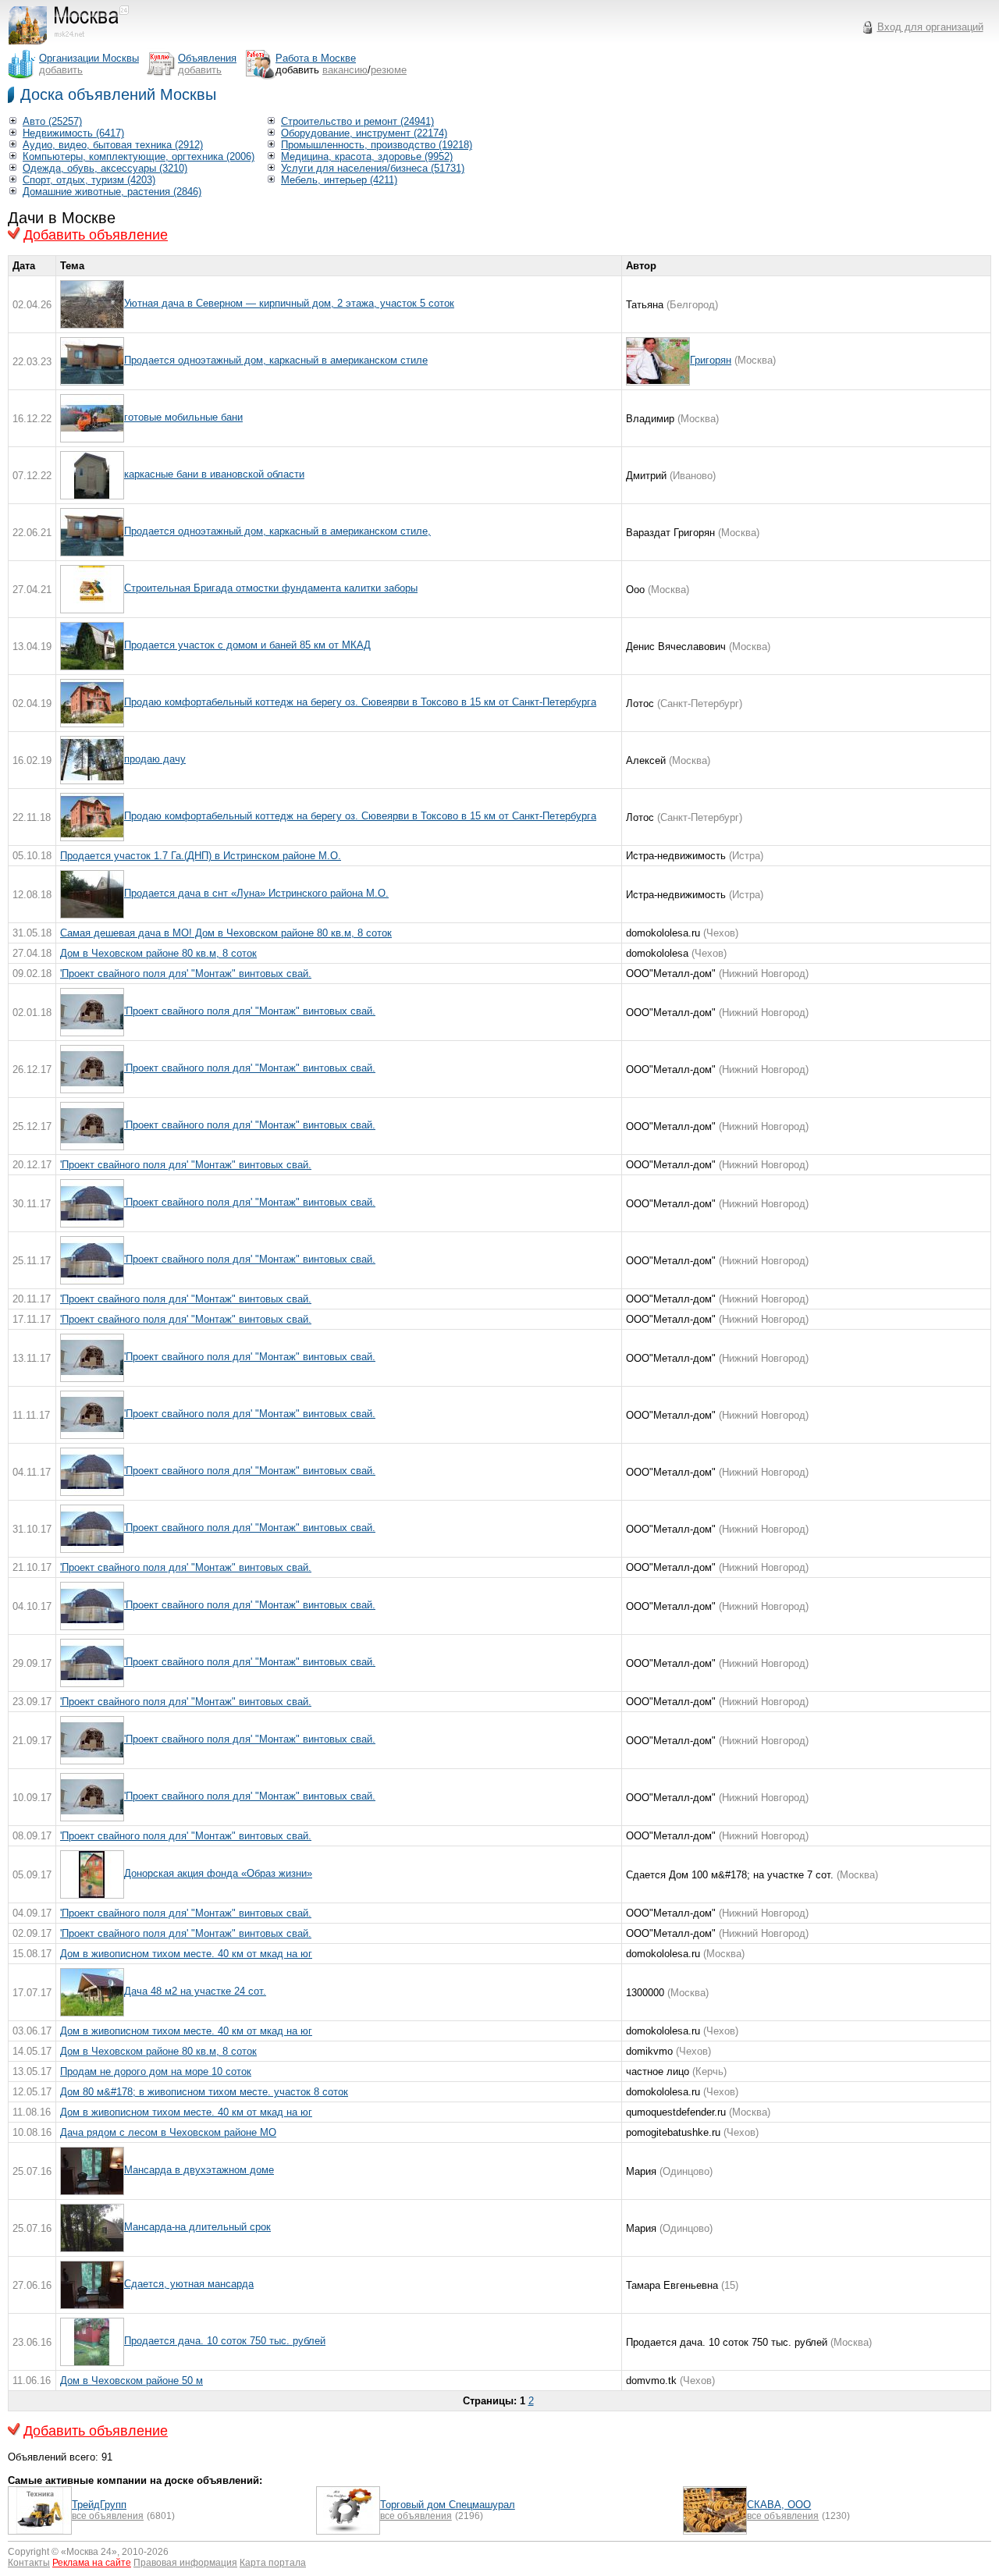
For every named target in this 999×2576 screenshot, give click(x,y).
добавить (61, 70)
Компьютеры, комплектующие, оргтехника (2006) (139, 156)
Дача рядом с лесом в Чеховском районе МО (168, 2132)
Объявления (207, 58)
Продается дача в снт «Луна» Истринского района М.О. (256, 893)
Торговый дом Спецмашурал (448, 2505)
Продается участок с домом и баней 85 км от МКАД (247, 645)
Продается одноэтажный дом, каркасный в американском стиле (276, 360)
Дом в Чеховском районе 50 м (132, 2381)
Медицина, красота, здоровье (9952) (367, 156)
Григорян (711, 360)
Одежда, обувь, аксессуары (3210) (105, 168)
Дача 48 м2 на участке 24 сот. (195, 1991)
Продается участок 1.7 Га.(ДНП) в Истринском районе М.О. (201, 856)
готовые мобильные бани (183, 417)
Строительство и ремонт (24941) (357, 121)
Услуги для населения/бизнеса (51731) (373, 168)
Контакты (29, 2563)
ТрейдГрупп (99, 2505)
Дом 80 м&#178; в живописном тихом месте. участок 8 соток (204, 2092)
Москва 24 (89, 2552)
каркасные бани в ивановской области (214, 474)
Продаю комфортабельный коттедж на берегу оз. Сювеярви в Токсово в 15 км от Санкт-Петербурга (360, 702)
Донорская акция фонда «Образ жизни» (218, 1873)
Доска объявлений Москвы (118, 94)
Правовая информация (185, 2563)
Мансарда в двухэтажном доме (199, 2170)
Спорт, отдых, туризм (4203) (89, 180)
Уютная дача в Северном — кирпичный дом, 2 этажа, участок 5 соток (289, 303)
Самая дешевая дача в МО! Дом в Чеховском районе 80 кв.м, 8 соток (226, 933)
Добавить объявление (96, 235)
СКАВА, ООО (779, 2505)
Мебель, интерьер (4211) (339, 180)
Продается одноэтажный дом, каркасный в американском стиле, (277, 531)
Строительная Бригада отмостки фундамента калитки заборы (271, 588)
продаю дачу (155, 759)
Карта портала (273, 2563)
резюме (389, 70)
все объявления (108, 2516)
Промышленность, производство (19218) (377, 145)
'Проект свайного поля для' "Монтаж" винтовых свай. (186, 974)
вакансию (345, 70)
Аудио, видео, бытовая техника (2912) (113, 145)
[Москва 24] (76, 45)
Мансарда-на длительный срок (197, 2227)
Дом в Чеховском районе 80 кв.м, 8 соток (158, 953)
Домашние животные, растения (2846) (112, 192)
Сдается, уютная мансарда (189, 2284)
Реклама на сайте (92, 2563)
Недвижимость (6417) (73, 133)
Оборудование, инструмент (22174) (364, 133)
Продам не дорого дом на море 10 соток (156, 2071)
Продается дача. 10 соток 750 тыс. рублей (225, 2341)
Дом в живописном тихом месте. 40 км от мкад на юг (186, 1954)
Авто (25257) (52, 121)
